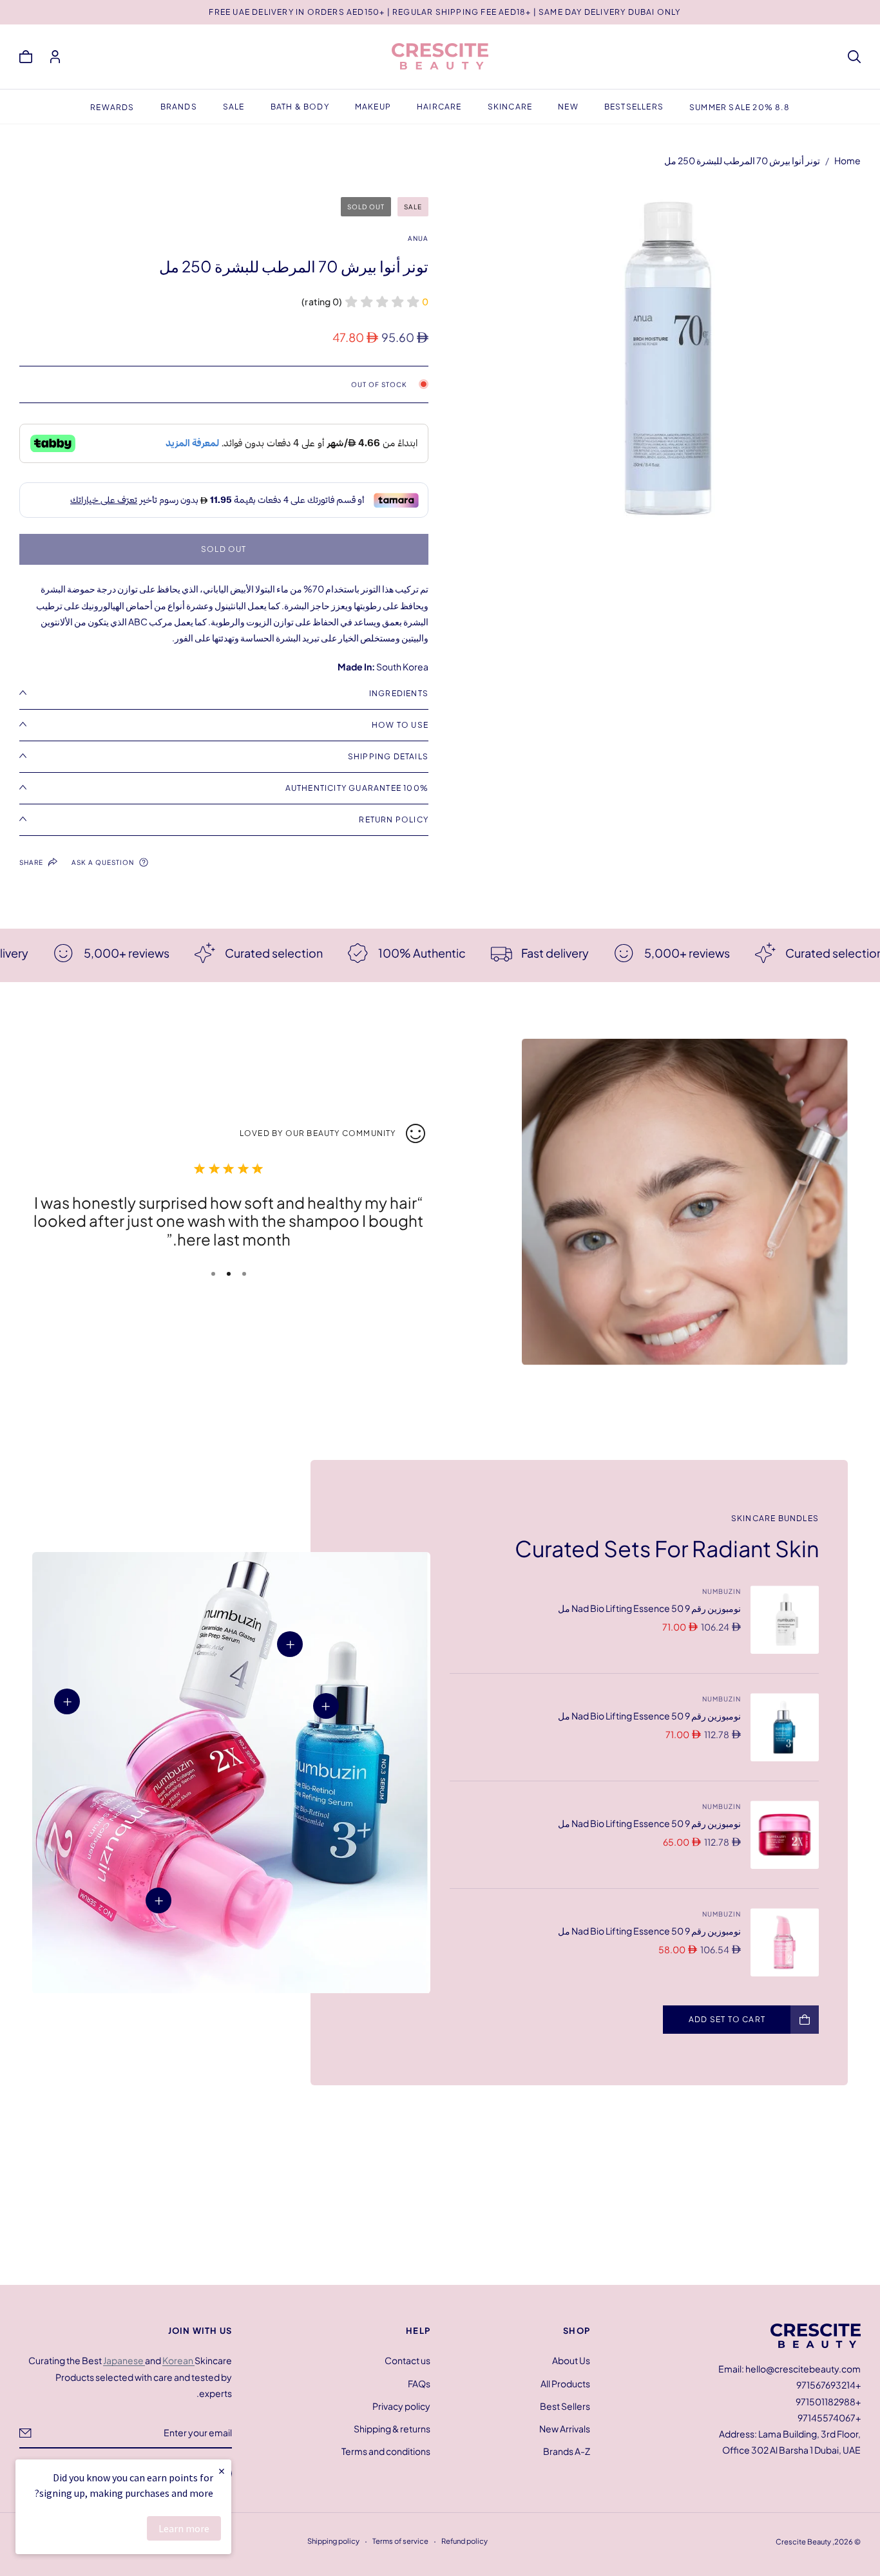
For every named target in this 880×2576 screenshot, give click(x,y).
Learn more (184, 2528)
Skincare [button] (510, 107)
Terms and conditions (386, 2451)
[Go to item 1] (244, 1274)
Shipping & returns (392, 2429)
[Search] (854, 57)
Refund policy (464, 2541)
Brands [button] (179, 107)
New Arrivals (565, 2429)
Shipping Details (388, 756)
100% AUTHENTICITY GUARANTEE (357, 788)
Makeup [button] (373, 107)
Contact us (407, 2360)
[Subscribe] (25, 2432)
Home (847, 160)
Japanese (124, 2360)
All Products (565, 2383)
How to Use (400, 725)
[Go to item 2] (229, 1274)
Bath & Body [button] (300, 107)
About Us (571, 2360)
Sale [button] (234, 107)
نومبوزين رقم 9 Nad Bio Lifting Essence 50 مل (649, 1608)
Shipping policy (333, 2541)
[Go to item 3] (213, 1274)
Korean (178, 2360)
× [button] (222, 2471)
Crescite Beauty (803, 2541)
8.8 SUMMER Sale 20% (740, 107)
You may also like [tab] (440, 2190)
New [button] (568, 107)
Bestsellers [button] (634, 107)
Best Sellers (565, 2405)
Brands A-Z (567, 2451)
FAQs (419, 2383)
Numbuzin (722, 1591)
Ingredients (399, 693)
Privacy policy (401, 2405)
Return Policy (394, 819)
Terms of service (400, 2541)
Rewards (112, 107)
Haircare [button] (439, 107)
